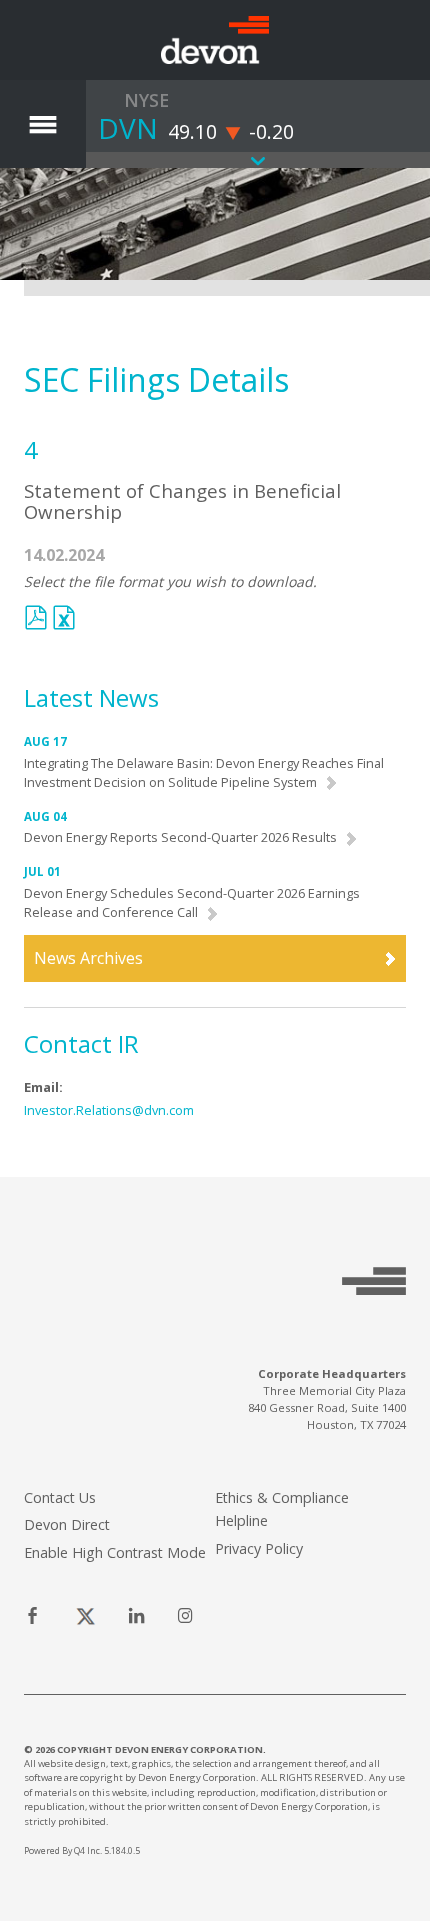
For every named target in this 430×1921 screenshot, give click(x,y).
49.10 (192, 131)
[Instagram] (185, 1617)
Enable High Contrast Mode (115, 1552)
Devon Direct (67, 1524)
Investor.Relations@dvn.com (109, 1110)
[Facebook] (32, 1617)
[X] (85, 1617)
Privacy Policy (259, 1548)
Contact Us (60, 1497)
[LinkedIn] (136, 1617)
